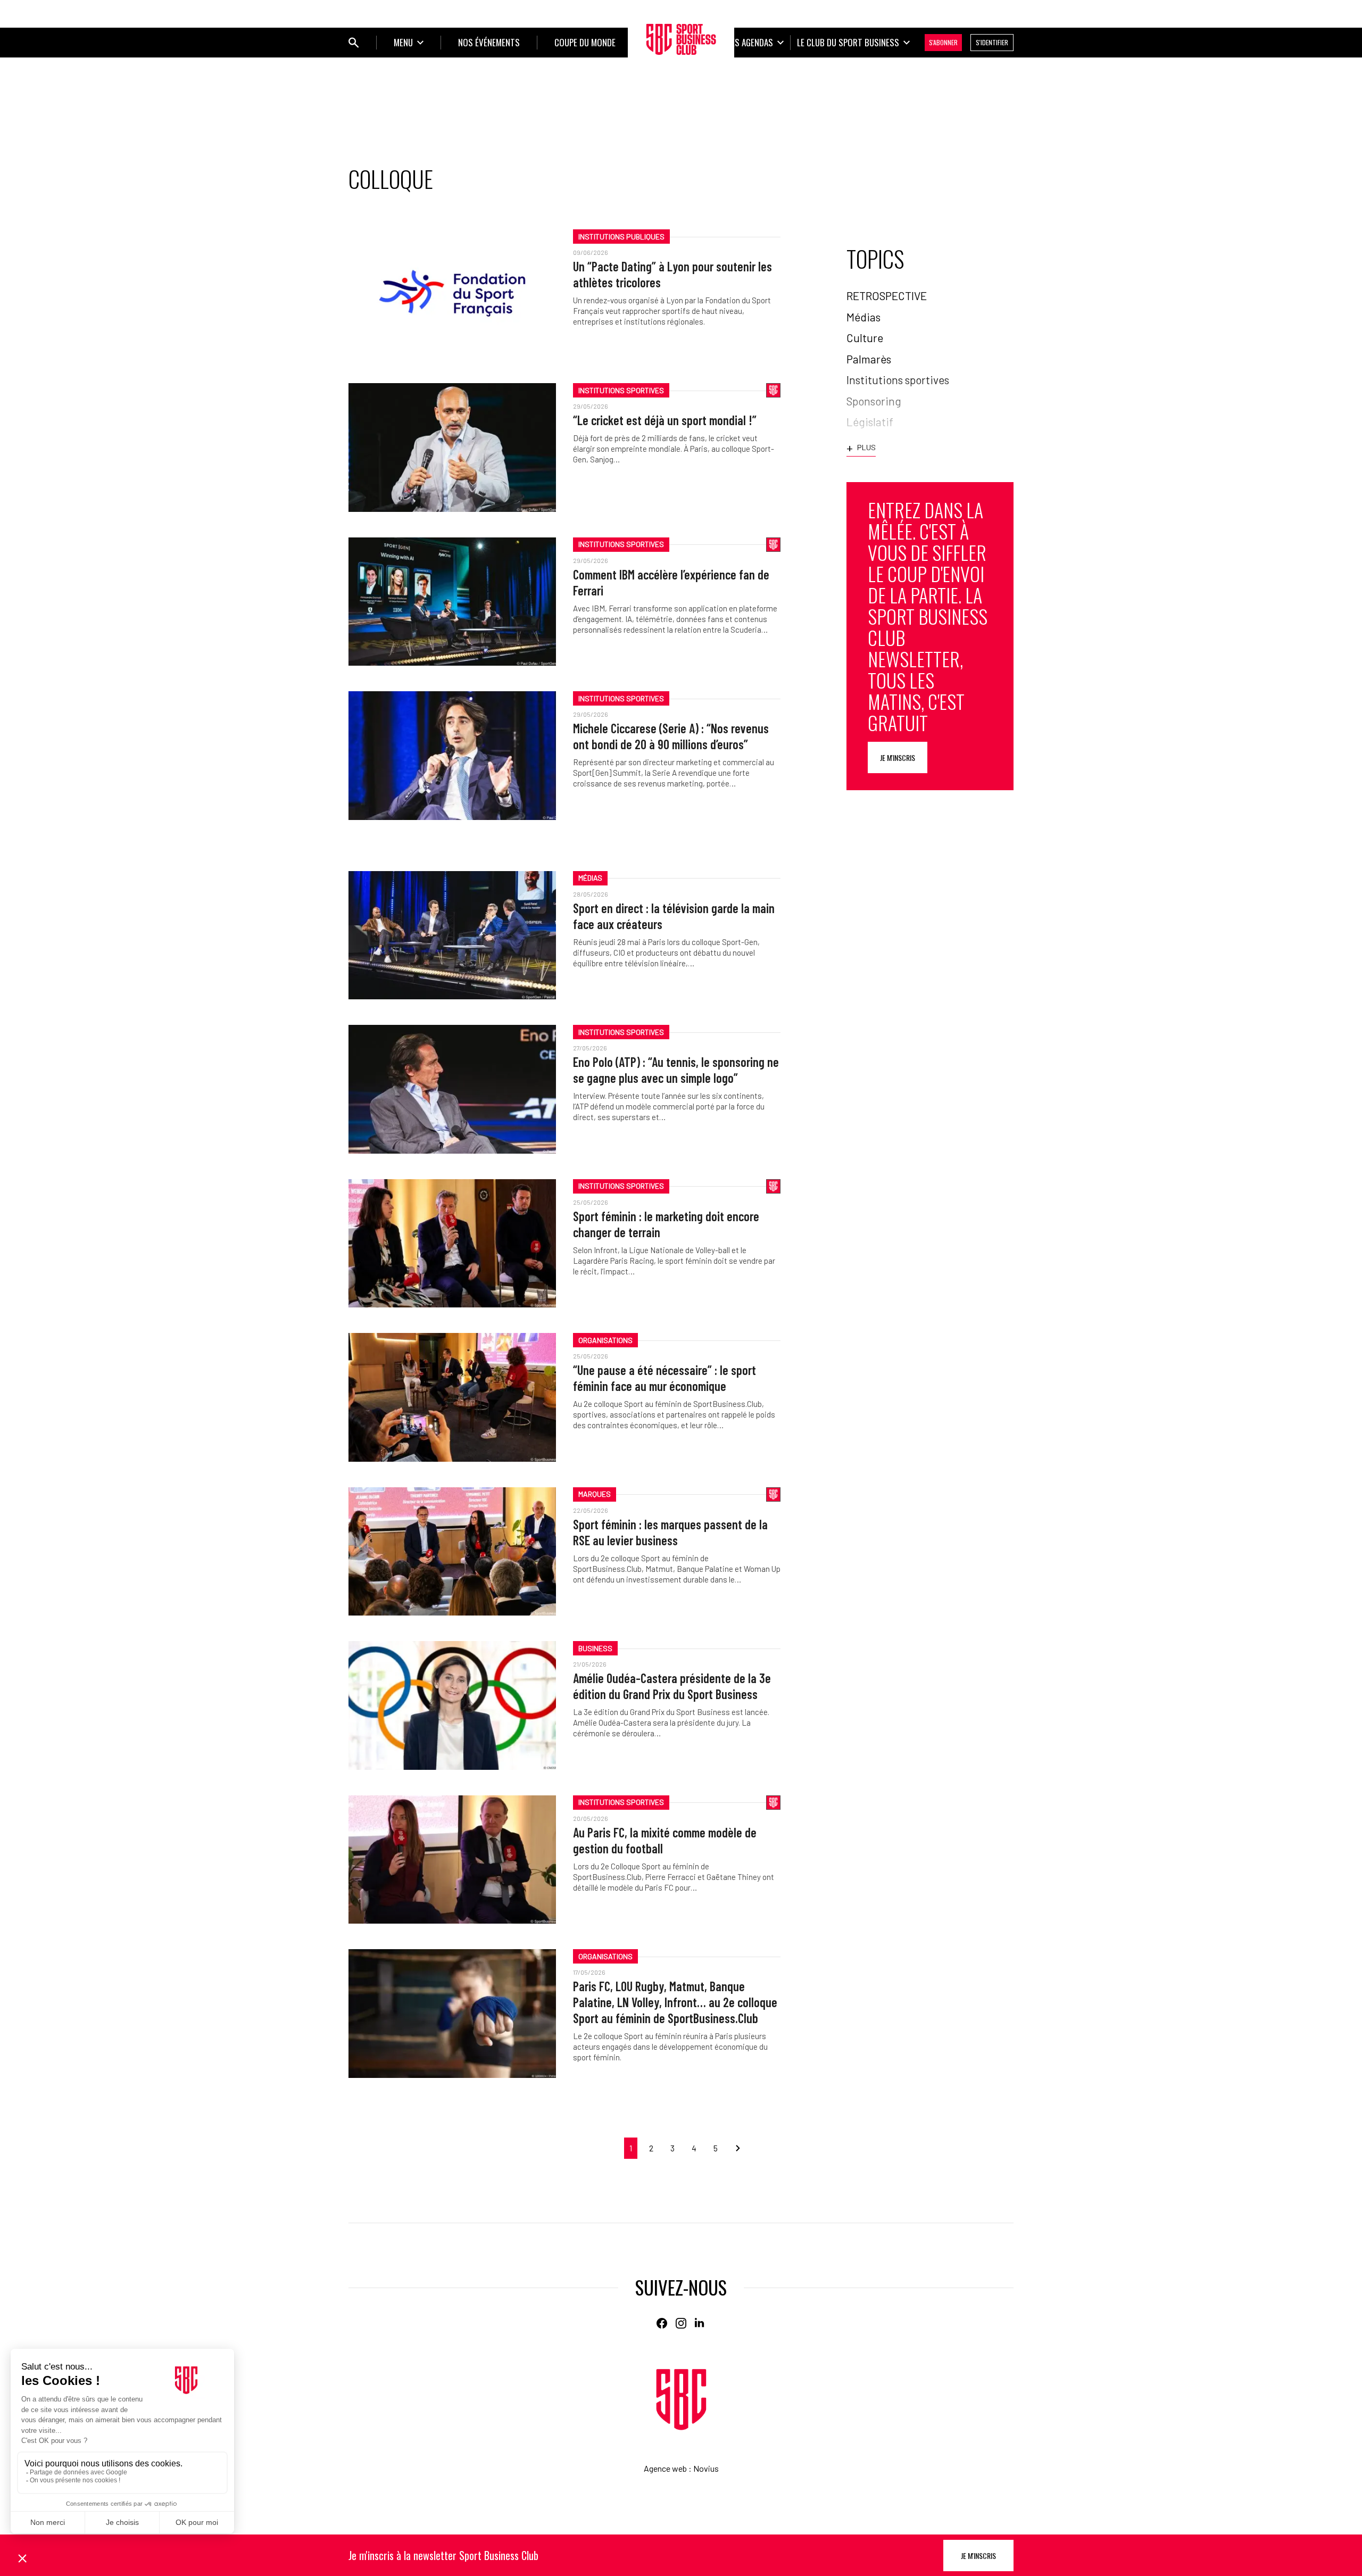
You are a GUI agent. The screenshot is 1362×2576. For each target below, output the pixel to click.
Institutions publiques (621, 237)
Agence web (665, 2468)
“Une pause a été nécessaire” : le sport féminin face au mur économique (665, 1378)
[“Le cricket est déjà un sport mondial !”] (452, 447)
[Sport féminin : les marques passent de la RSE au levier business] (452, 1551)
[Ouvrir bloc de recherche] (354, 43)
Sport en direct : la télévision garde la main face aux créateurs (674, 916)
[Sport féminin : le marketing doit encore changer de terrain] (452, 1243)
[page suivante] (734, 2148)
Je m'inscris (898, 757)
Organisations (605, 1340)
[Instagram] (681, 2323)
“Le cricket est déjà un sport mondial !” (665, 420)
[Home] (681, 2400)
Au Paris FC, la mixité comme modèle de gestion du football (665, 1840)
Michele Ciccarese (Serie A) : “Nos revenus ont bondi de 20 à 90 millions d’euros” (671, 736)
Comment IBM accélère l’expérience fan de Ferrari (671, 582)
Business (595, 1648)
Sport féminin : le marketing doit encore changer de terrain (666, 1224)
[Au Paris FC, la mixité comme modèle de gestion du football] (452, 1859)
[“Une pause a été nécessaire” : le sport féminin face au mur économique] (452, 1397)
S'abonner (943, 42)
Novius (706, 2468)
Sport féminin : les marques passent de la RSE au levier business (670, 1532)
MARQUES (595, 1494)
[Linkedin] (700, 2323)
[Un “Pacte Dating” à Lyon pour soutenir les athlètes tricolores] (452, 293)
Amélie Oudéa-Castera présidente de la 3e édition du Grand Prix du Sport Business (672, 1686)
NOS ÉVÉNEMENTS (489, 42)
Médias (590, 878)
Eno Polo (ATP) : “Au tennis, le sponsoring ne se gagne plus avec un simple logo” (676, 1070)
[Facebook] (662, 2323)
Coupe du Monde (585, 42)
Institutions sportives (621, 390)
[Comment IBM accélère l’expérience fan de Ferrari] (452, 602)
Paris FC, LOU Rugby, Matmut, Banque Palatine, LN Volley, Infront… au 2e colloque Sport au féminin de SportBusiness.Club (675, 2002)
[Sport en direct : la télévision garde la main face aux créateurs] (452, 935)
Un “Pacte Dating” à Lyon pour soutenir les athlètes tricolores (672, 274)
